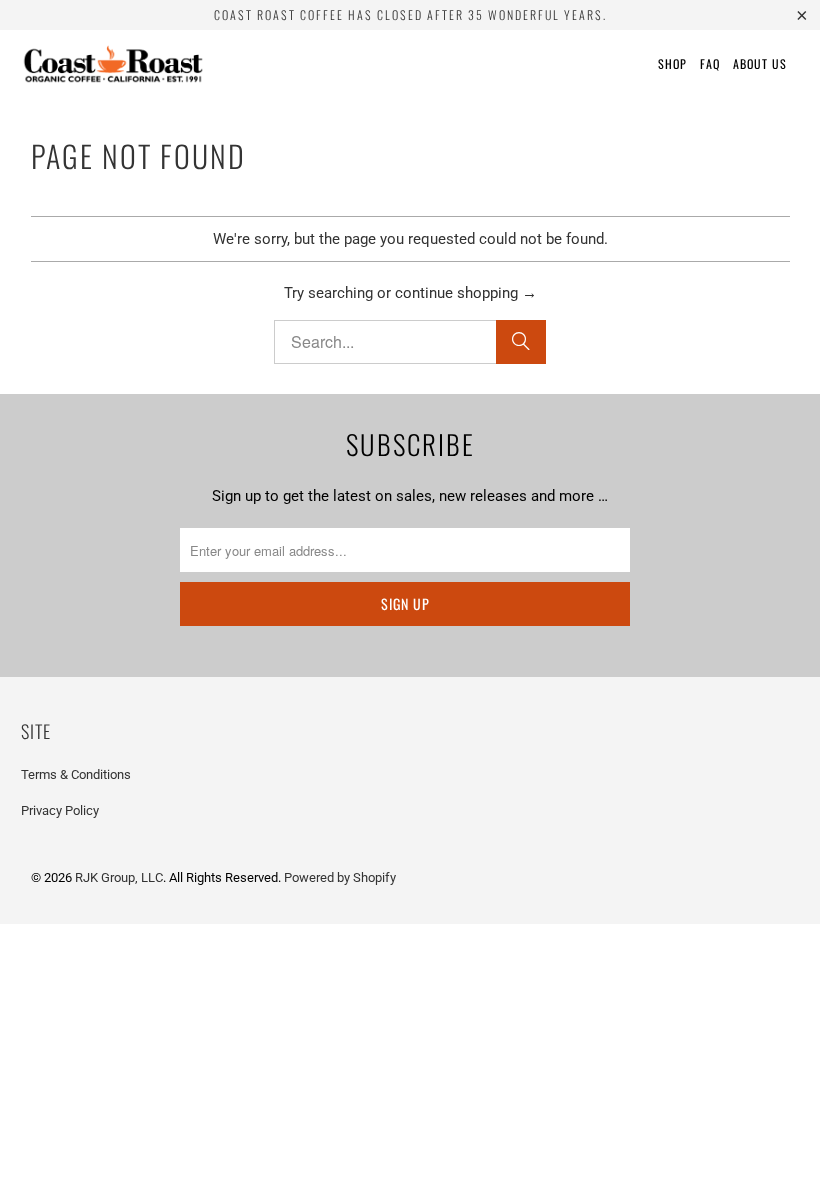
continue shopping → (466, 293)
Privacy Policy (60, 810)
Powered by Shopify (340, 877)
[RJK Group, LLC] (112, 64)
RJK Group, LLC (119, 877)
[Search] (521, 342)
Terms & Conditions (76, 774)
